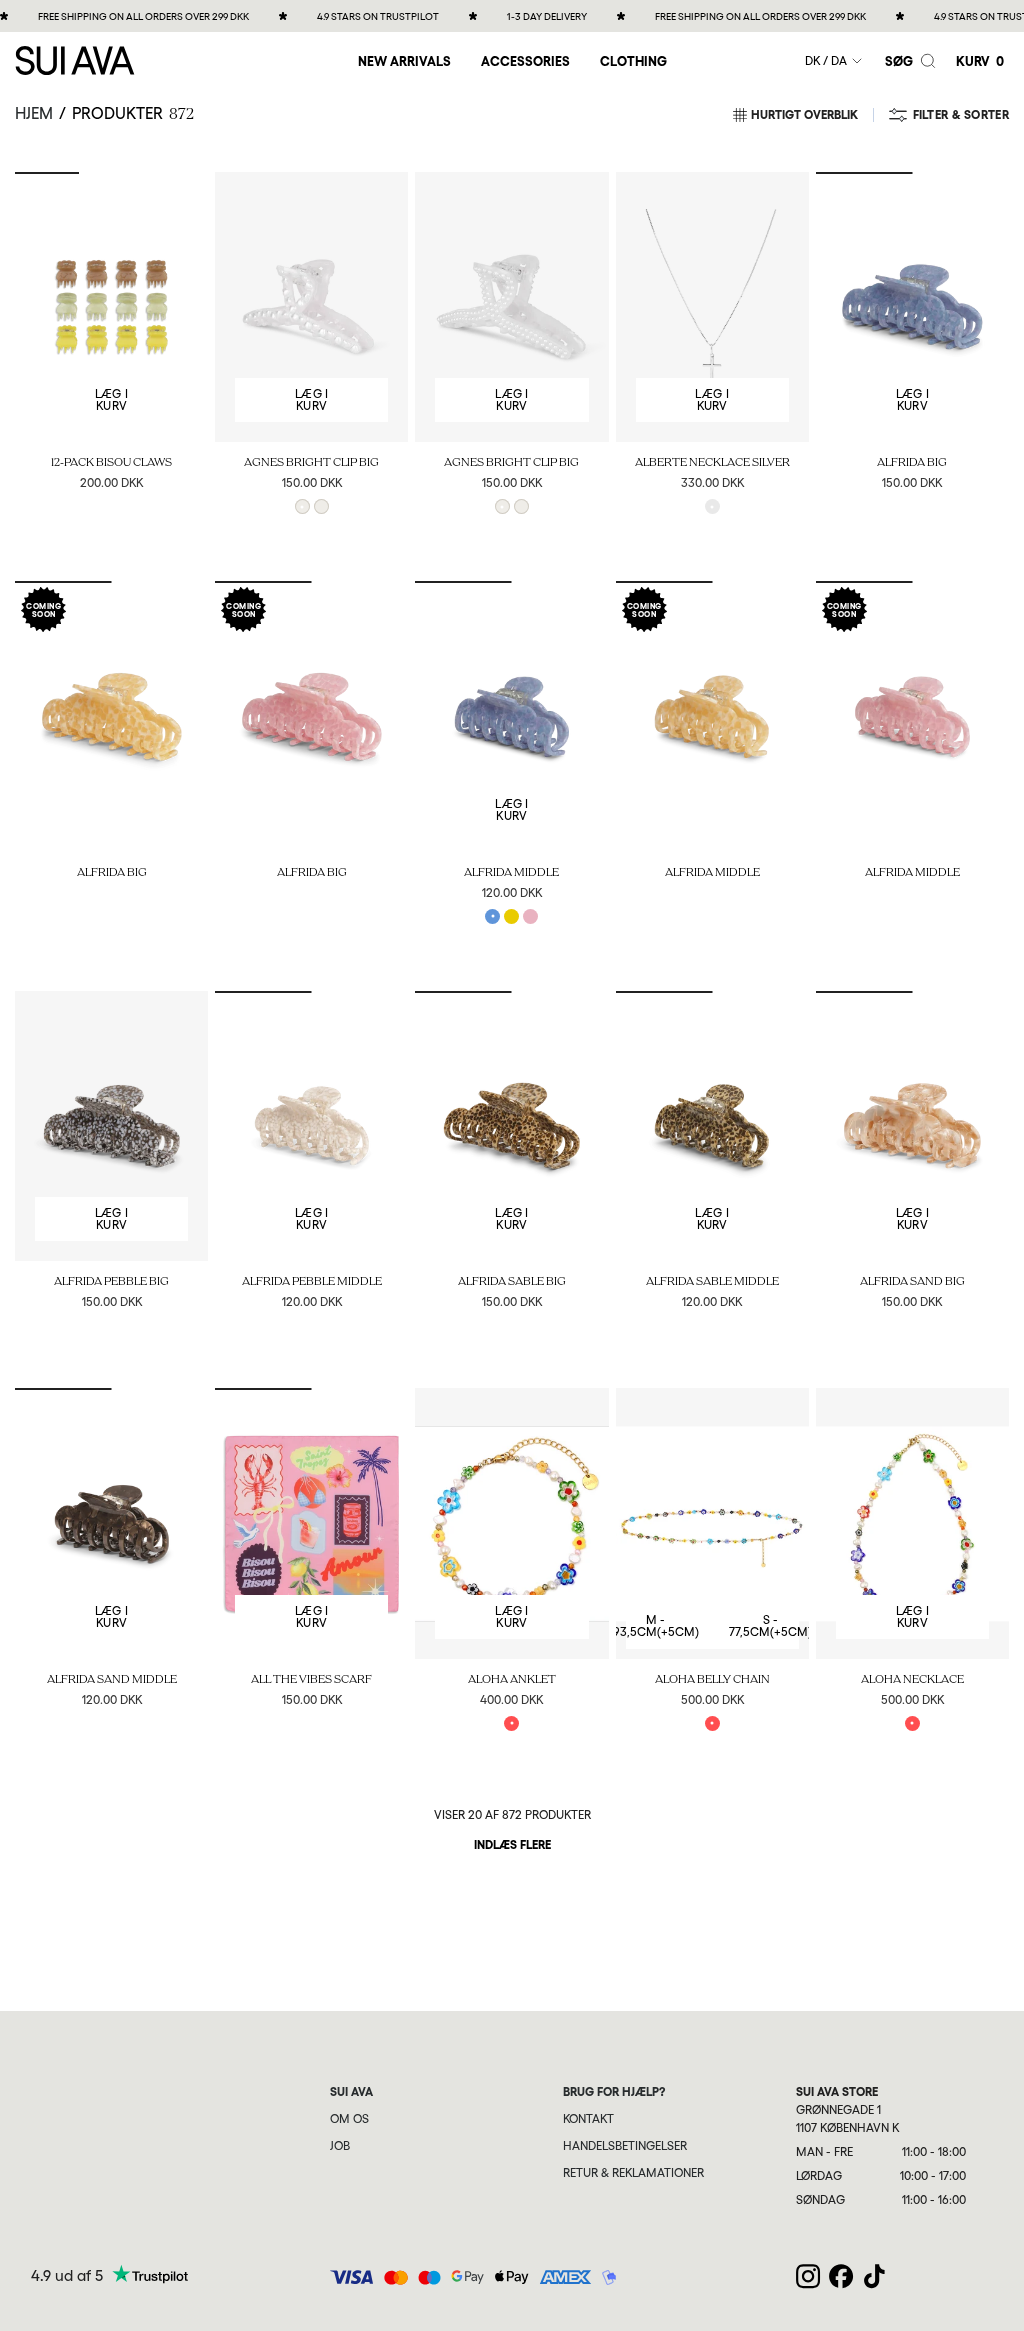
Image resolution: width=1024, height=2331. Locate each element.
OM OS (349, 2119)
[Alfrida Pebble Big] (111, 1126)
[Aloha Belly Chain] (712, 1523)
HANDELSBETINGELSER (625, 2146)
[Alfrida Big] (912, 307)
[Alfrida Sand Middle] (111, 1523)
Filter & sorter (961, 115)
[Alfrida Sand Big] (912, 1126)
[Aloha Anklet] (511, 1523)
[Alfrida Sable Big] (511, 1126)
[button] (525, 60)
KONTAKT (588, 2119)
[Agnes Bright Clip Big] (311, 307)
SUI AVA (351, 2092)
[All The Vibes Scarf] (311, 1523)
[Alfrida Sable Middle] (712, 1126)
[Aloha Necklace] (912, 1523)
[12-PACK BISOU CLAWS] (111, 307)
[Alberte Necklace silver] (712, 307)
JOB (340, 2146)
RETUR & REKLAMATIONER (633, 2173)
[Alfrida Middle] (511, 716)
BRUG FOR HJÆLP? (614, 2092)
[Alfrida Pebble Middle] (311, 1126)
